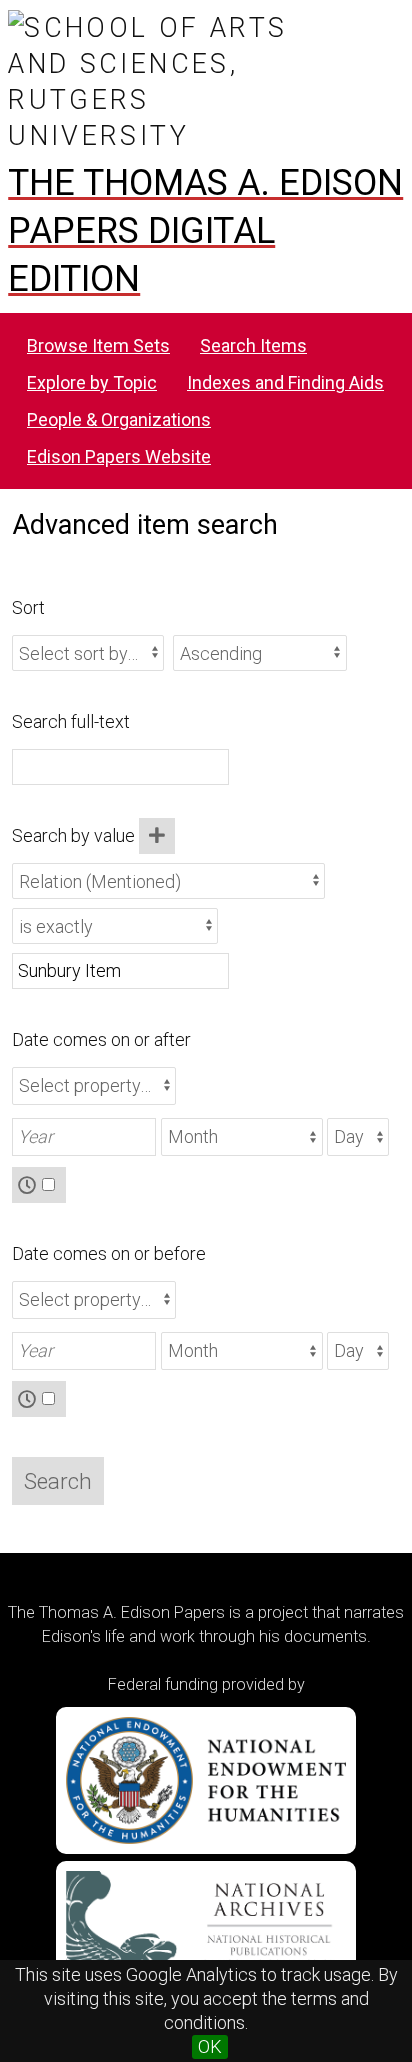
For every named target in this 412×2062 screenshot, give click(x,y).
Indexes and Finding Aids (285, 382)
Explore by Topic (92, 382)
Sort (28, 607)
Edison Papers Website (119, 456)
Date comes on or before (109, 1253)
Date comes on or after (101, 1039)
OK (210, 2046)
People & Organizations (119, 419)
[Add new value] (157, 836)
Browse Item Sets (98, 345)
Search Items (253, 345)
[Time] (39, 1185)
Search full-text (71, 721)
